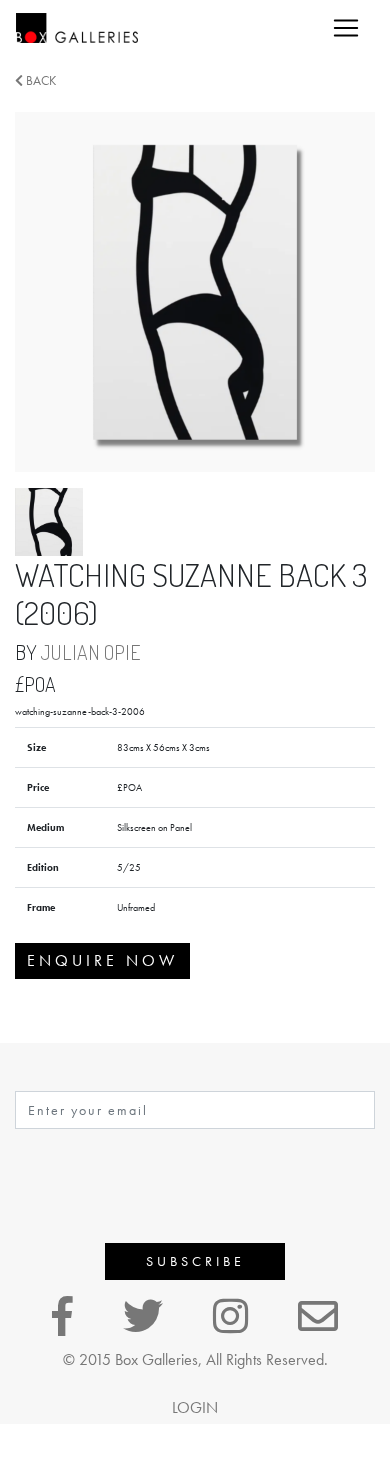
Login (195, 1407)
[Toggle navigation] (346, 28)
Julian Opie (90, 652)
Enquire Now (102, 960)
